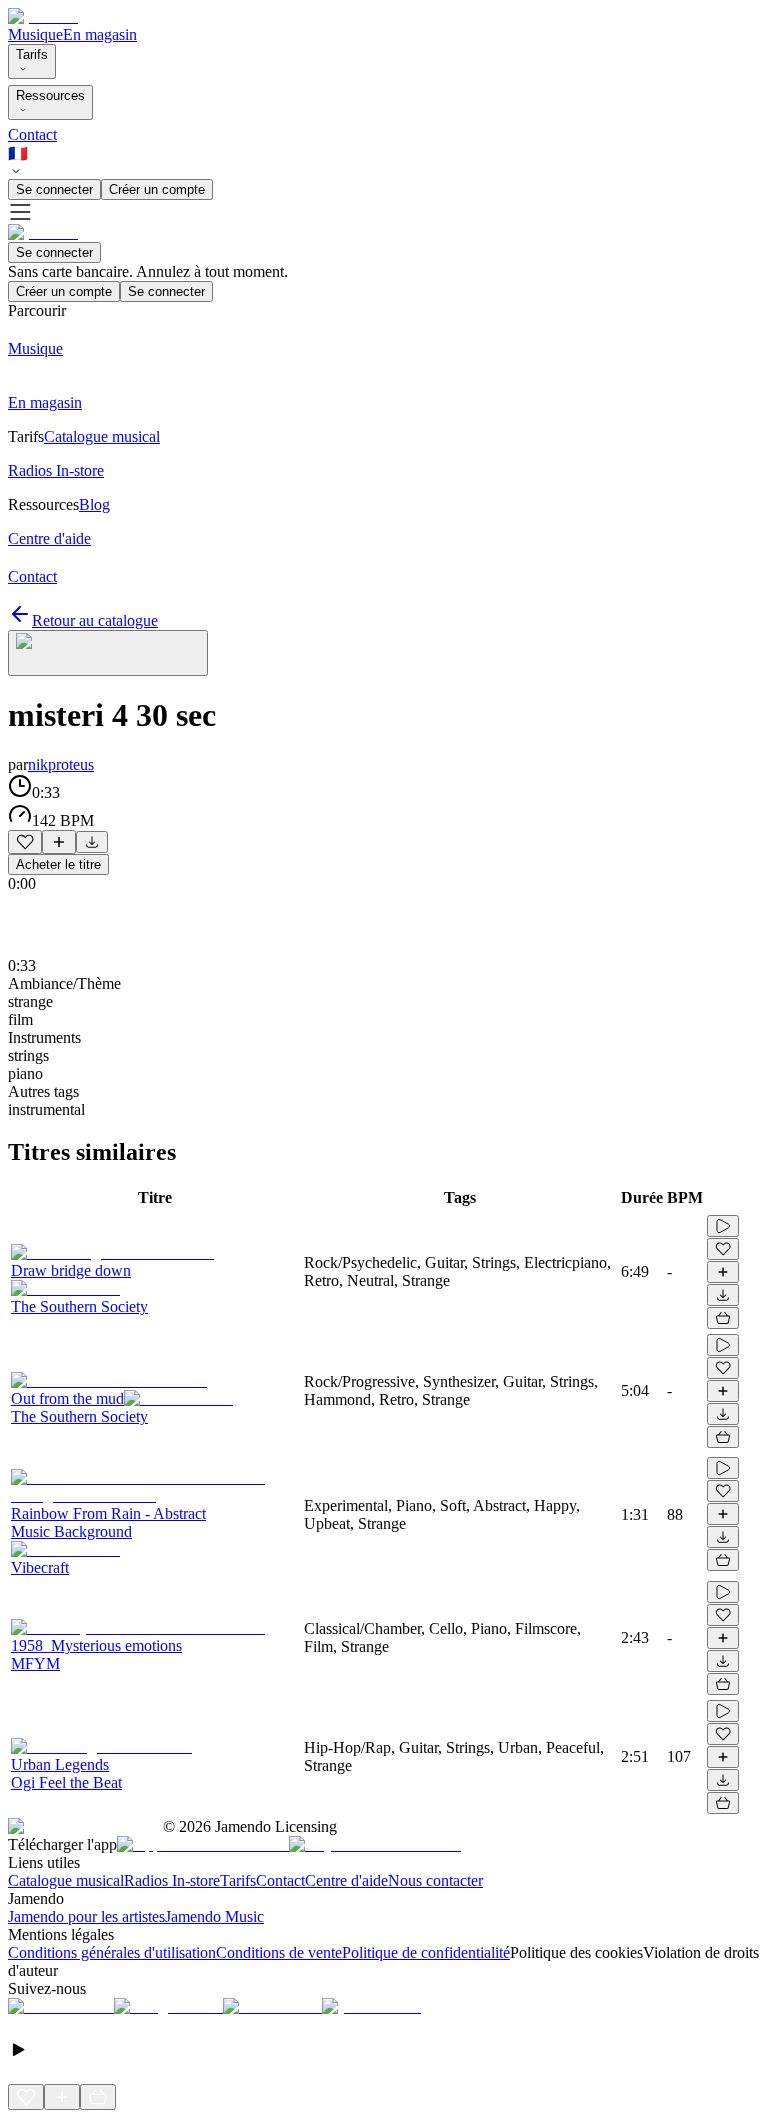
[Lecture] (723, 1226)
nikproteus (61, 764)
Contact (32, 134)
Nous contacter (435, 1880)
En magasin (100, 34)
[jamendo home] (43, 16)
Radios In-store (172, 1880)
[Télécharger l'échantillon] (92, 842)
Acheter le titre (58, 864)
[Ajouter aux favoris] (25, 842)
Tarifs (32, 54)
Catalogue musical (66, 1880)
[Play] (108, 653)
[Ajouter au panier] (723, 1318)
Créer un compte (157, 189)
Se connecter (54, 189)
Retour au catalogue (95, 620)
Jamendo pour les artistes (86, 1916)
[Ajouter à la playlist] (59, 842)
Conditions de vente (279, 1952)
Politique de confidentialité (426, 1952)
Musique (35, 34)
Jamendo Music (214, 1916)
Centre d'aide (346, 1880)
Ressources (50, 95)
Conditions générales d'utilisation (112, 1952)
